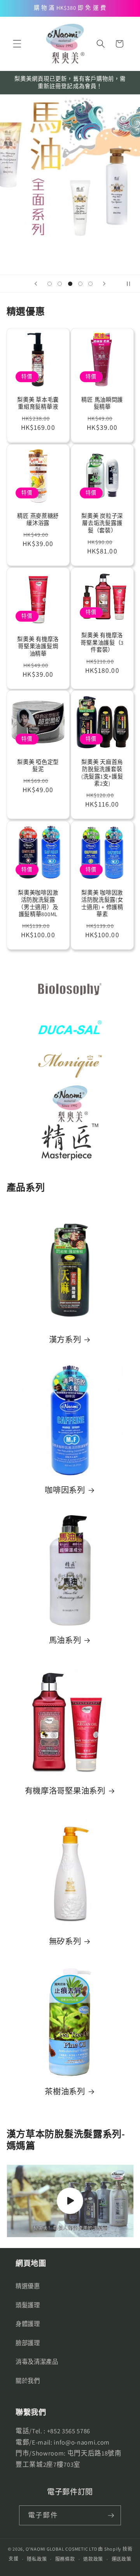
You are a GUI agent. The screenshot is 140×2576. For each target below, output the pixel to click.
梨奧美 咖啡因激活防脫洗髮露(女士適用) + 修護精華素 (102, 903)
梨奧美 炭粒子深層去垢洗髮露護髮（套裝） (102, 523)
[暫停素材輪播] (131, 284)
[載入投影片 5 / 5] (91, 284)
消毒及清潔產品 (37, 2361)
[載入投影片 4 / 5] (80, 284)
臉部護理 (28, 2343)
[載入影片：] (70, 2201)
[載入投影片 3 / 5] (70, 284)
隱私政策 (37, 2559)
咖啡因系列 (65, 1490)
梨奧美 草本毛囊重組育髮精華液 (38, 403)
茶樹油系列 (65, 2092)
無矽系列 (65, 1941)
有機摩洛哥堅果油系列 (65, 1791)
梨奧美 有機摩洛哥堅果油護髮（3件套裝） (102, 643)
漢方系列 (65, 1340)
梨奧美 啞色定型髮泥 (38, 766)
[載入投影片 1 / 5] (49, 284)
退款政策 (93, 2559)
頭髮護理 (28, 2305)
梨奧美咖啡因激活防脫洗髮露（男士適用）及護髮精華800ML (38, 903)
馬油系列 (65, 1641)
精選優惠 (28, 2286)
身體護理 (28, 2324)
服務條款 (65, 2559)
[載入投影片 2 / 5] (59, 284)
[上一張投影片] (36, 284)
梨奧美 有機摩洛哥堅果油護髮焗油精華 (38, 646)
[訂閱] (111, 2516)
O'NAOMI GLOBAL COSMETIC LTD (61, 2549)
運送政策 (122, 2559)
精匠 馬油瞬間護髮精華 (102, 403)
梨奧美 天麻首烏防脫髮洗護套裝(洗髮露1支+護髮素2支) (102, 773)
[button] (17, 44)
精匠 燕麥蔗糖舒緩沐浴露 (38, 519)
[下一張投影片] (104, 284)
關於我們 (28, 2381)
